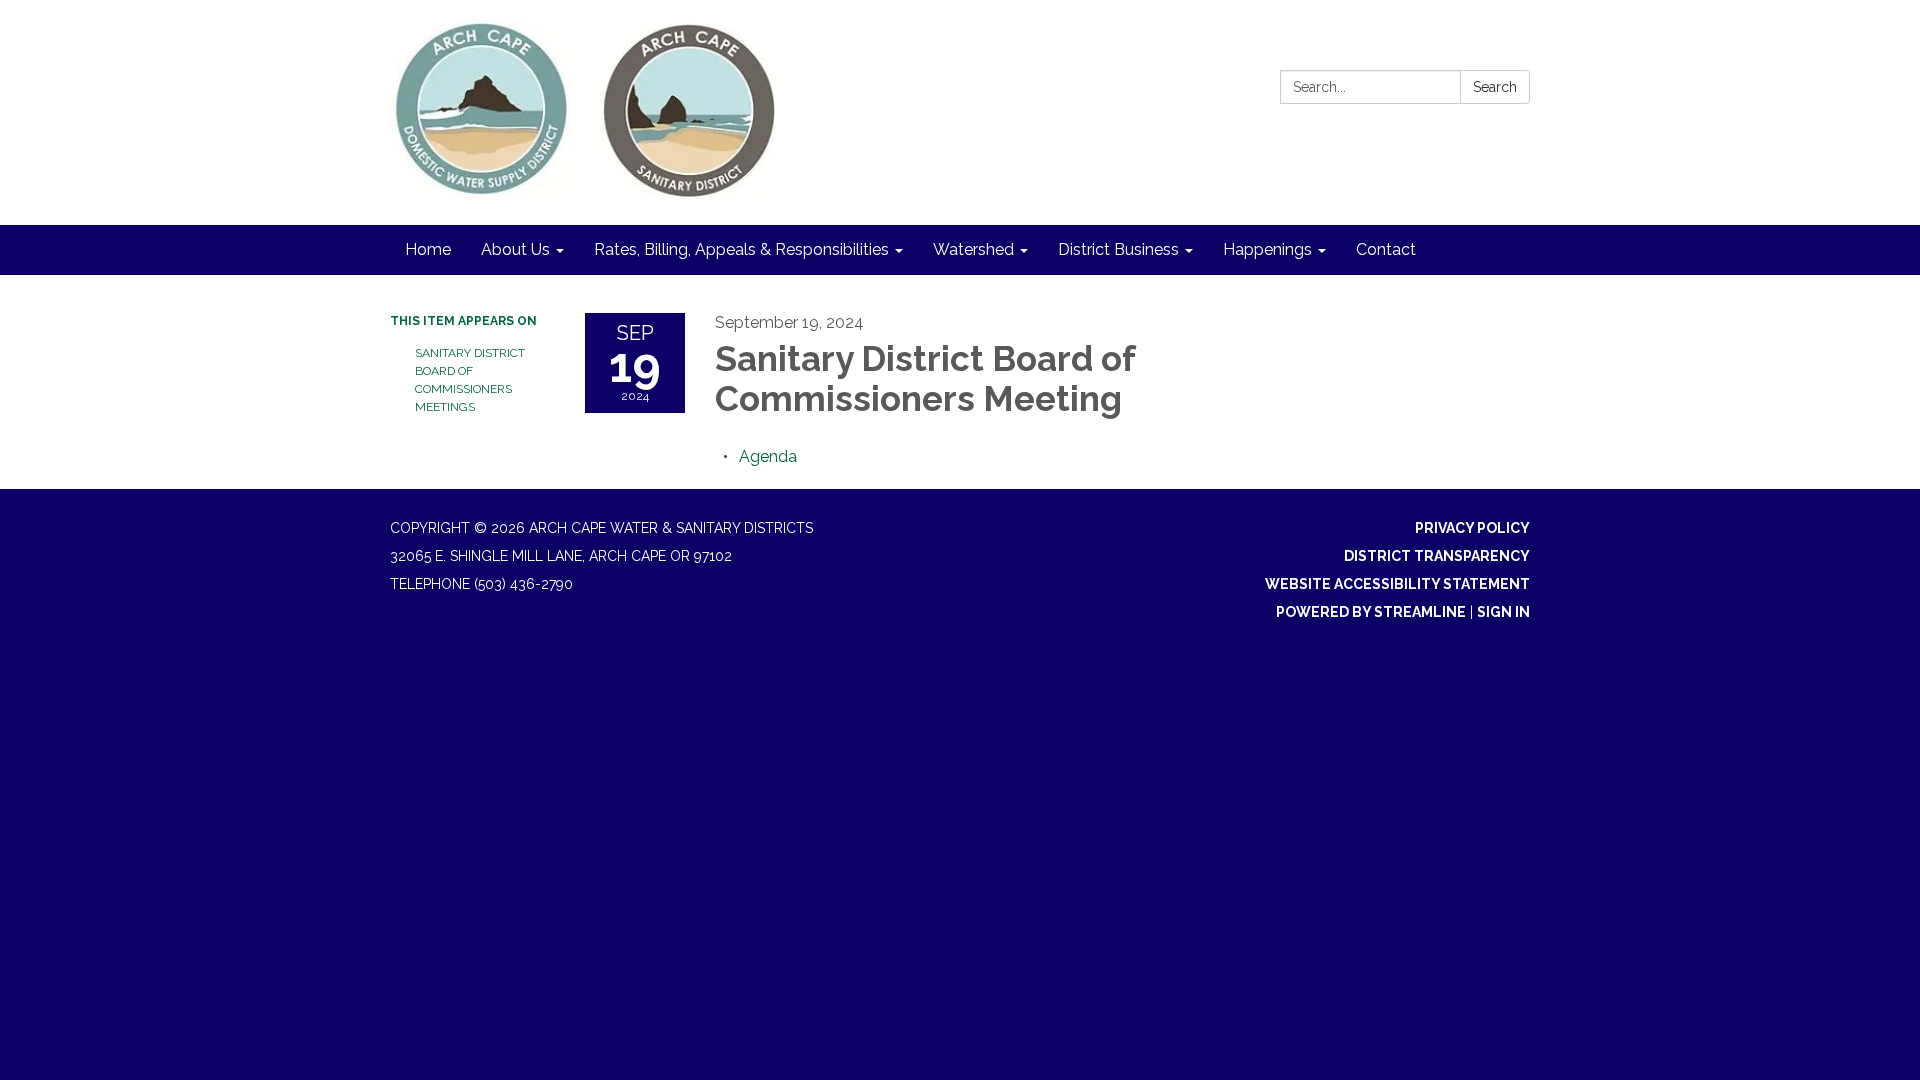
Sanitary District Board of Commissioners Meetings (470, 380)
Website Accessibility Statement (1397, 584)
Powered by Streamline (1371, 612)
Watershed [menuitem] (973, 249)
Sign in (1503, 612)
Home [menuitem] (428, 249)
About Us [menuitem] (515, 249)
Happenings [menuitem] (1267, 249)
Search (1495, 87)
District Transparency (1437, 556)
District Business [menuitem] (1118, 249)
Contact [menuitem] (1386, 249)
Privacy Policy (1472, 528)
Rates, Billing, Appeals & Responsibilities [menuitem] (741, 249)
